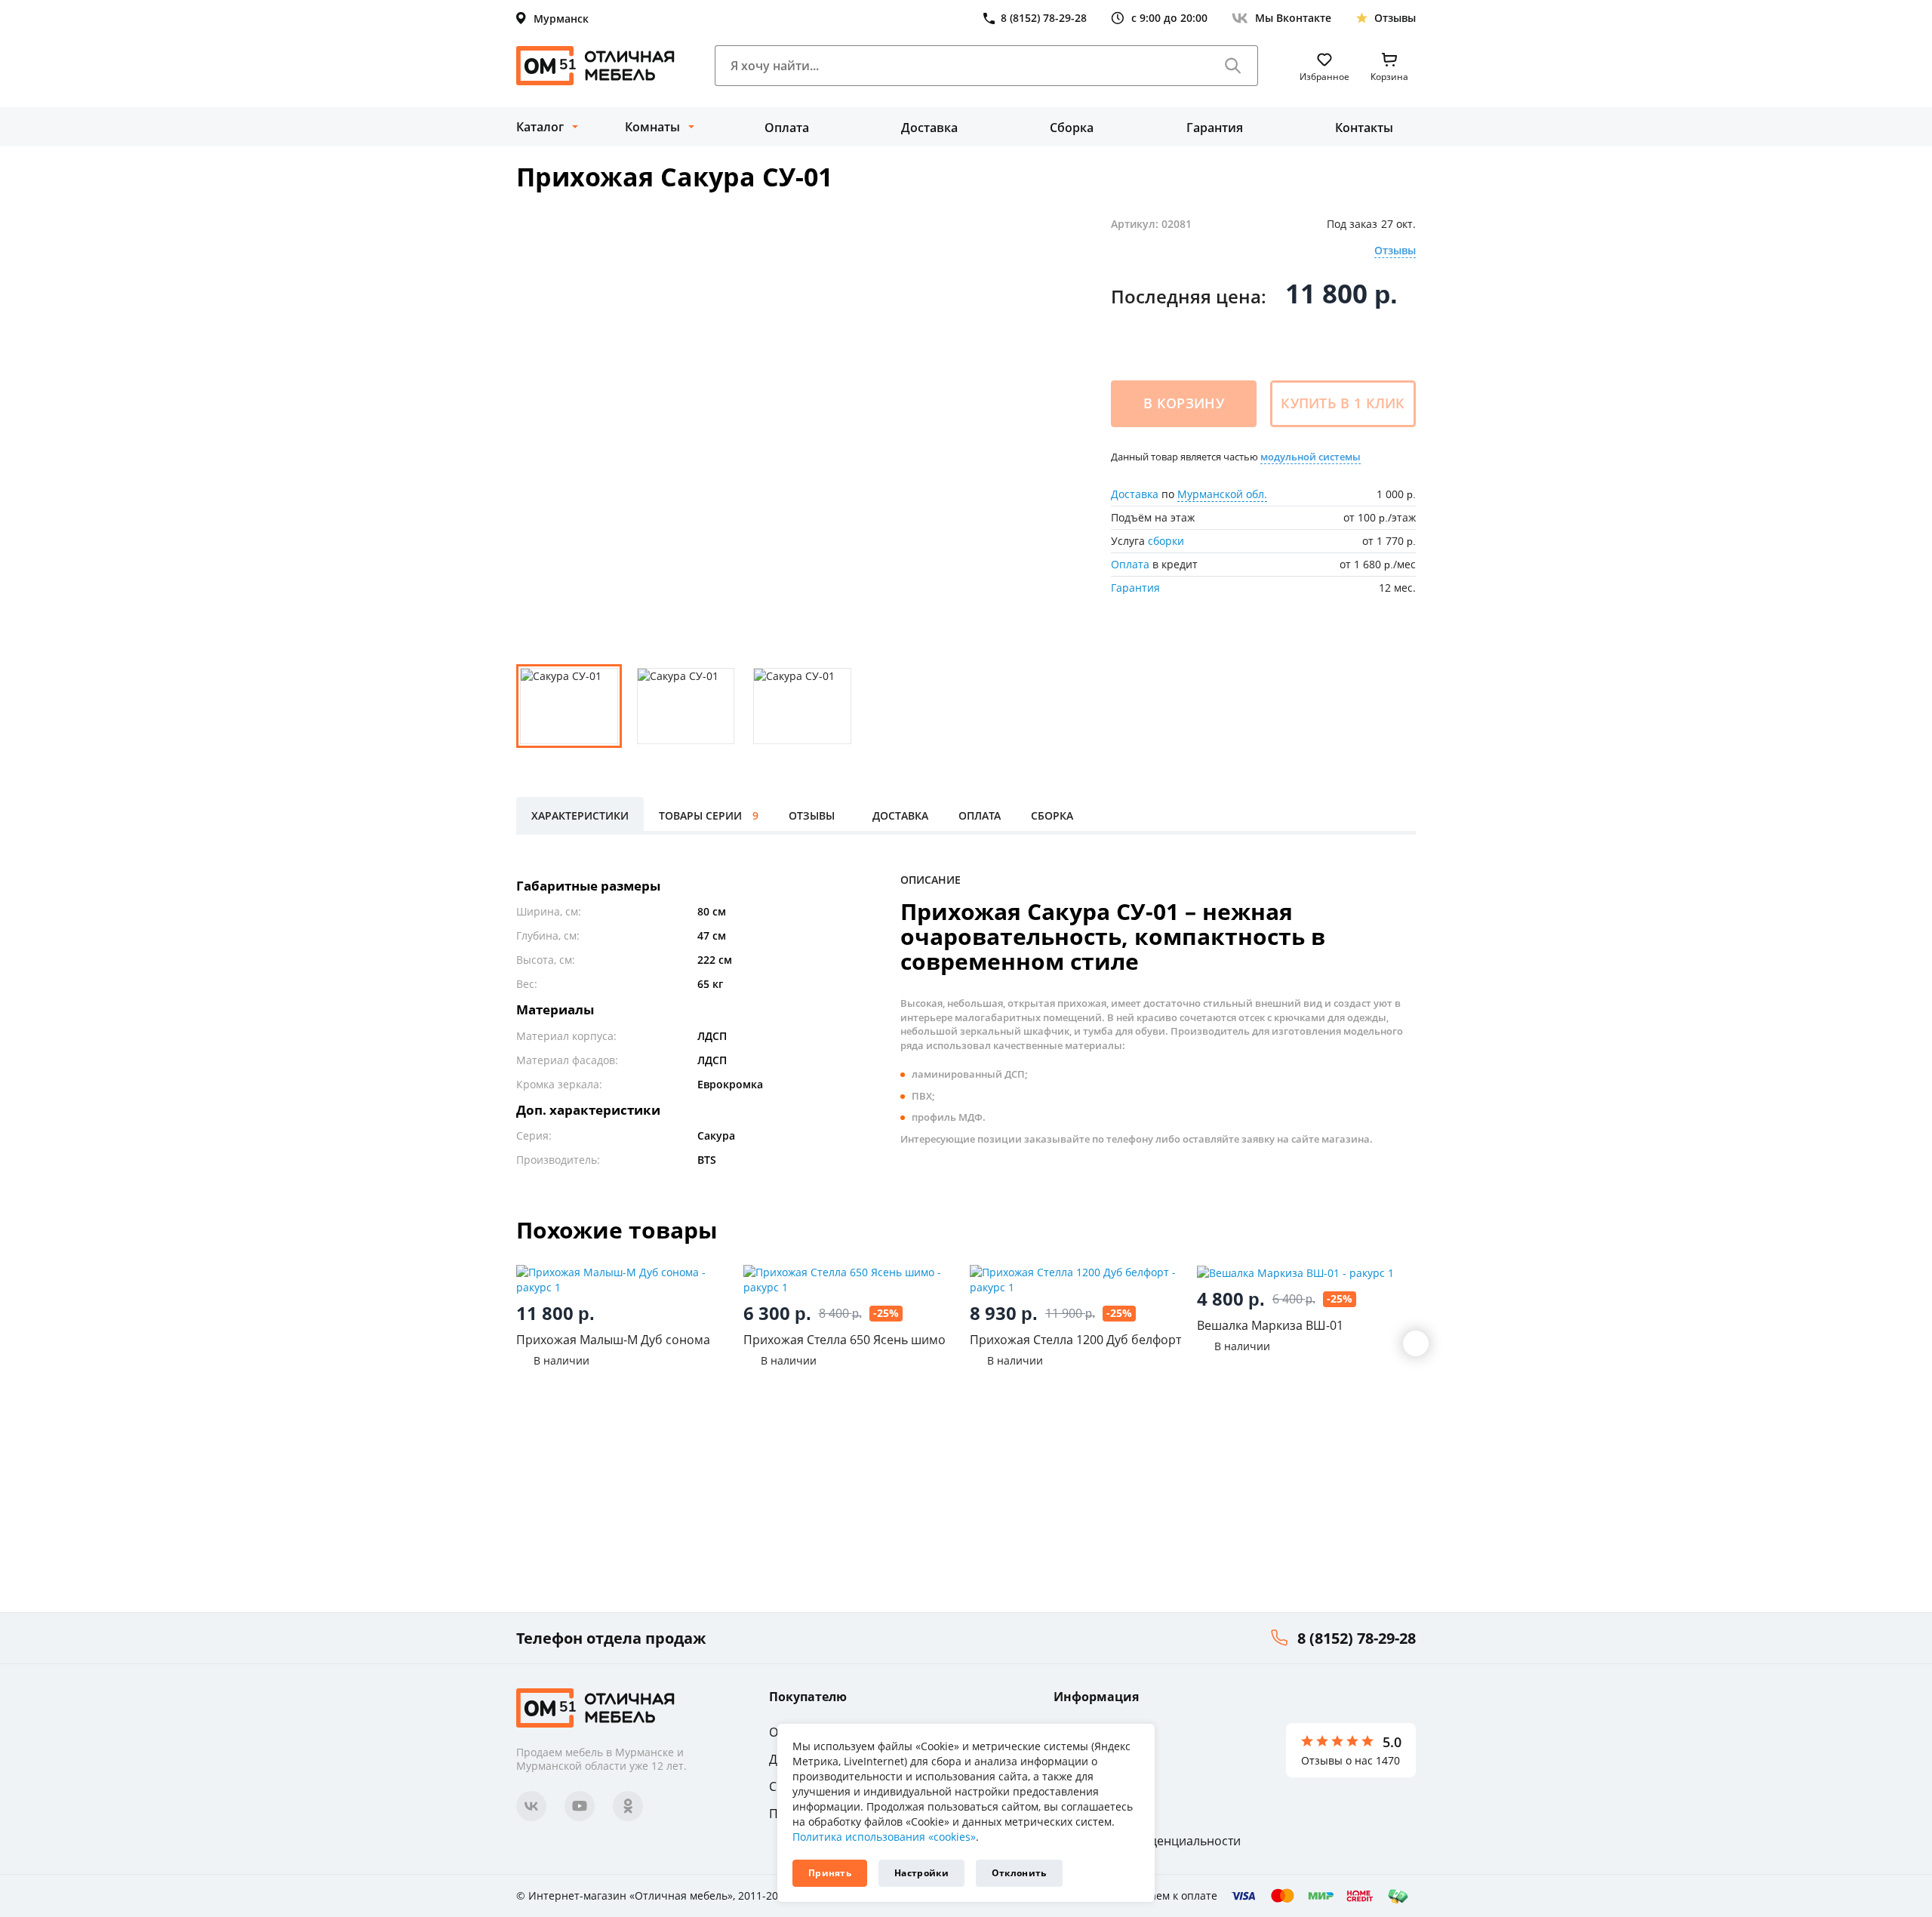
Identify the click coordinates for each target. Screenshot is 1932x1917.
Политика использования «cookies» (884, 1837)
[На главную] (595, 66)
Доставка (929, 128)
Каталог (540, 127)
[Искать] (1233, 66)
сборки (1166, 541)
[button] (1416, 1343)
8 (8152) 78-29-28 (1357, 1638)
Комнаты (652, 127)
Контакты (1364, 128)
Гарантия (1215, 128)
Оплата (787, 128)
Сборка (1072, 128)
